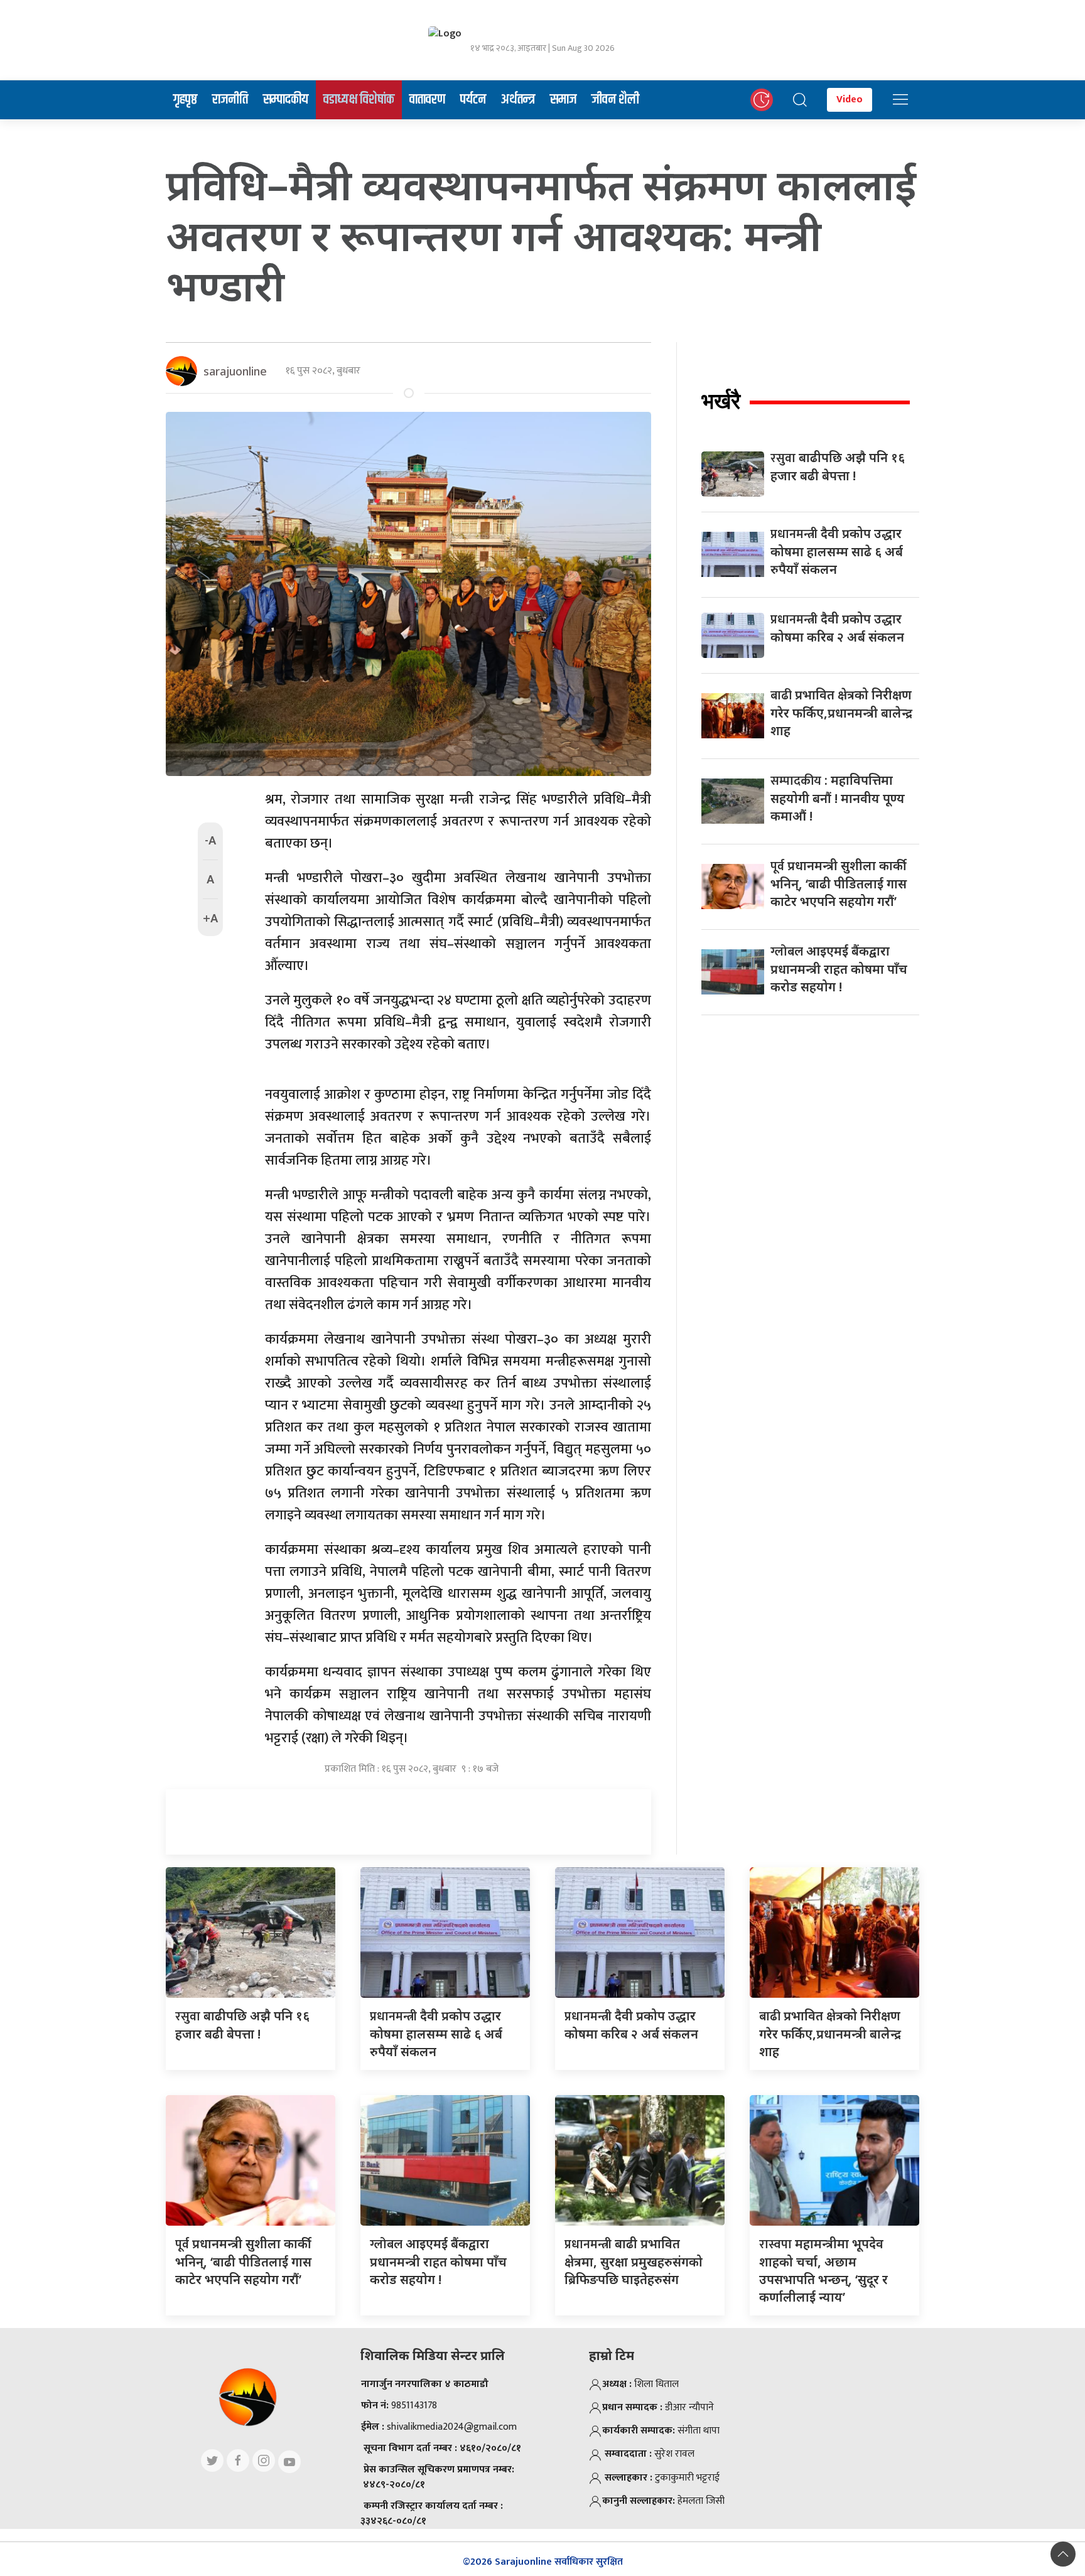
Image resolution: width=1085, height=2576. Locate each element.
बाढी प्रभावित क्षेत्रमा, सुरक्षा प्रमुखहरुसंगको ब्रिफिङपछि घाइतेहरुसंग (634, 2261)
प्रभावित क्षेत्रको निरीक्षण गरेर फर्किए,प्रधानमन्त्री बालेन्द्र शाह (841, 713)
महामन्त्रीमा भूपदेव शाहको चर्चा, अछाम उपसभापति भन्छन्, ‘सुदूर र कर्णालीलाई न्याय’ (823, 2270)
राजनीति (230, 100)
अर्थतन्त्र (518, 100)
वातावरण (427, 100)
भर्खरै (721, 401)
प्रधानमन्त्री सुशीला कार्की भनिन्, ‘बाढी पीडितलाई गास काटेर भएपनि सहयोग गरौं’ (839, 883)
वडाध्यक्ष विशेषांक (359, 100)
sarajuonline (235, 371)
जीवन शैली (615, 100)
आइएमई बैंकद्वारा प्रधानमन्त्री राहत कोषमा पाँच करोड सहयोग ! (839, 969)
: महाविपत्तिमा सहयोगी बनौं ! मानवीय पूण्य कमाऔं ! (838, 798)
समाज (563, 100)
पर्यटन (473, 100)
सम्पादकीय (286, 100)
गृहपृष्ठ (185, 100)
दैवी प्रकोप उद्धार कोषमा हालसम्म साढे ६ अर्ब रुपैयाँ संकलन (837, 551)
